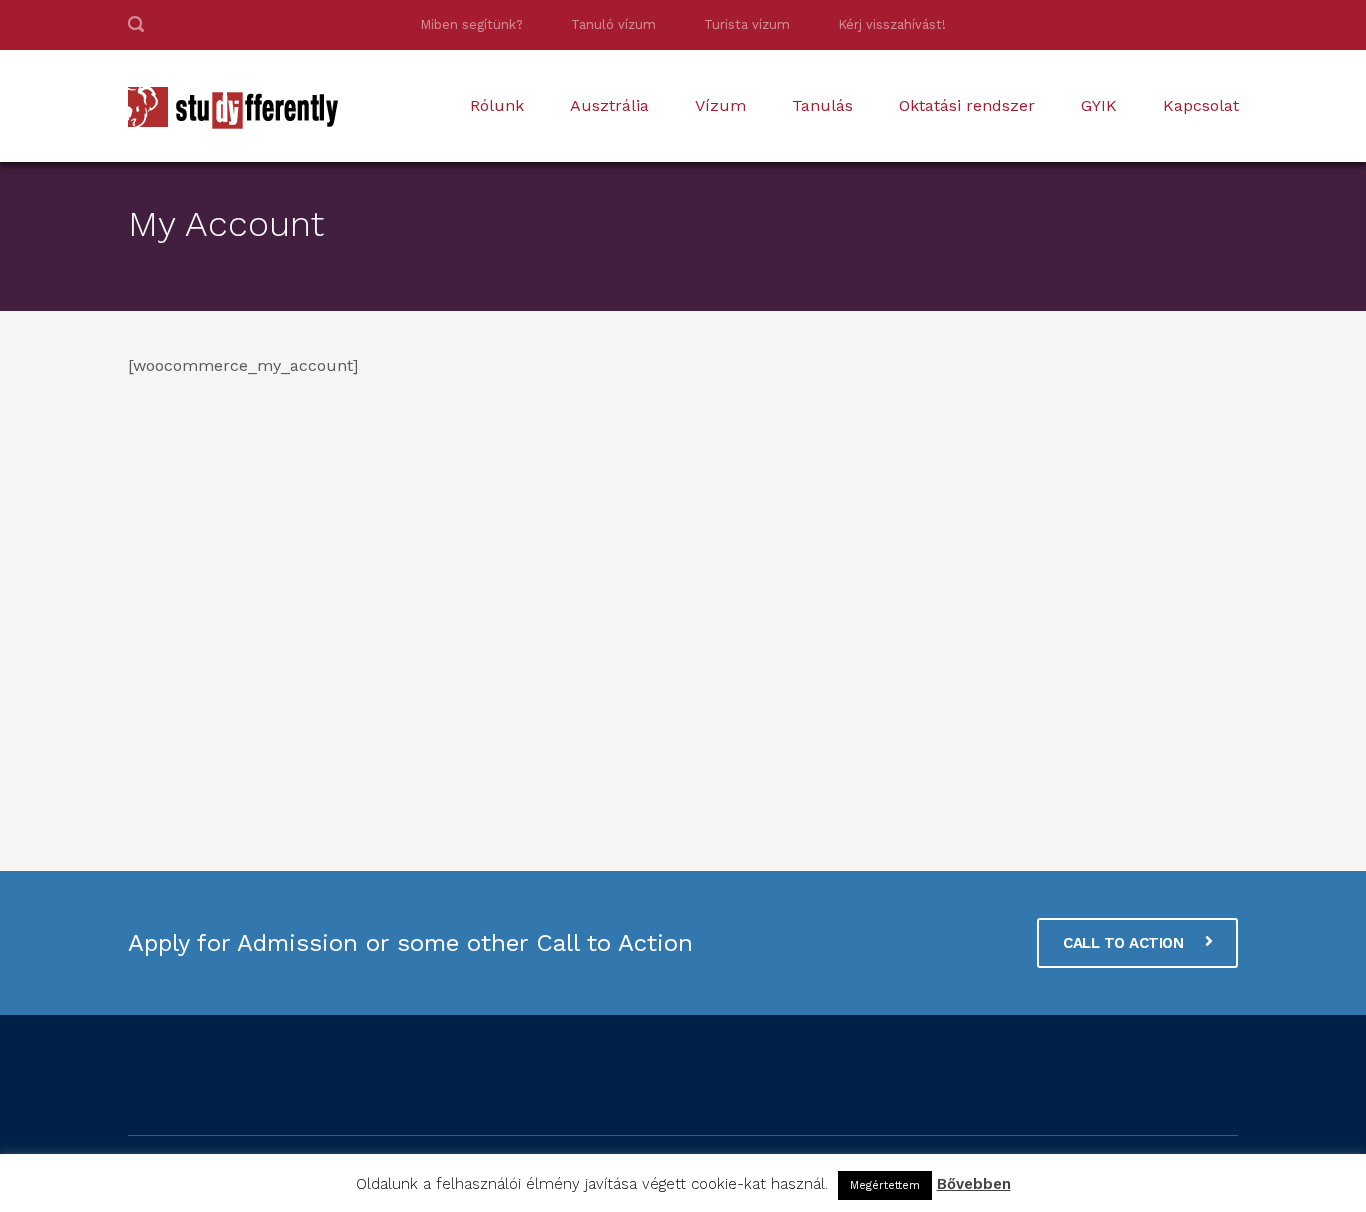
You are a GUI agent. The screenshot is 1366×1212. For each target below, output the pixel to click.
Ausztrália (609, 105)
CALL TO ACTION (1125, 943)
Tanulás (822, 105)
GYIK (1099, 105)
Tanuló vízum (613, 24)
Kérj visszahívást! (892, 24)
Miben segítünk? (471, 24)
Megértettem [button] (885, 1185)
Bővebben (974, 1184)
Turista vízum (747, 24)
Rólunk (497, 105)
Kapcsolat (1201, 105)
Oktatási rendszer (967, 105)
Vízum (720, 105)
